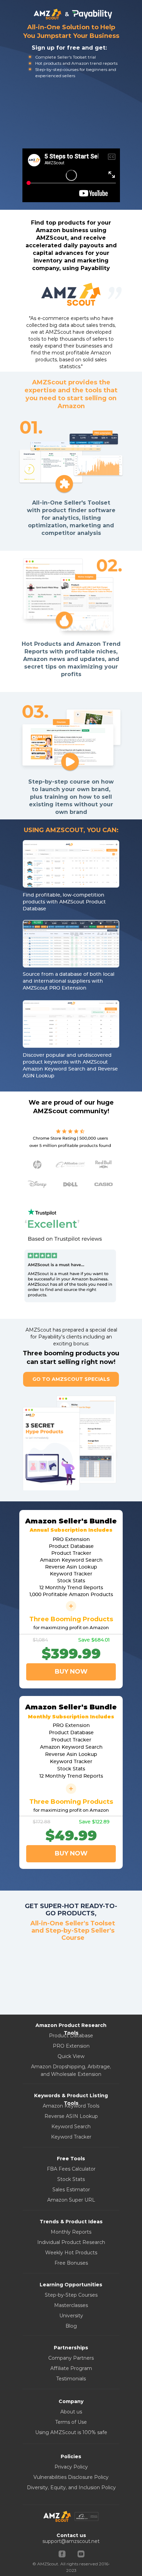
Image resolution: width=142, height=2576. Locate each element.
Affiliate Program (71, 2368)
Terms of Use (71, 2422)
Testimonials (71, 2379)
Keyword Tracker (71, 2137)
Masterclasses (71, 2305)
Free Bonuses (71, 2263)
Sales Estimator (71, 2190)
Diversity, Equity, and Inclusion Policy (71, 2487)
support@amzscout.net (71, 2541)
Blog (71, 2326)
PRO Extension (71, 2046)
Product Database (71, 2036)
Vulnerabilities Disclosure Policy (71, 2477)
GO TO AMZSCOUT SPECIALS (71, 1379)
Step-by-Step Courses (71, 2295)
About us (71, 2412)
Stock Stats (71, 2179)
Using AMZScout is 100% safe (71, 2432)
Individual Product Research (71, 2242)
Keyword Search (71, 2127)
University (71, 2316)
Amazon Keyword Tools (71, 2106)
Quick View (71, 2056)
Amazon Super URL (71, 2200)
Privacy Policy (71, 2467)
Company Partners (71, 2358)
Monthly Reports (71, 2232)
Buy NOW (71, 1853)
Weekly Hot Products (71, 2253)
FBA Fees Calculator (71, 2169)
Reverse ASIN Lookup (71, 2116)
